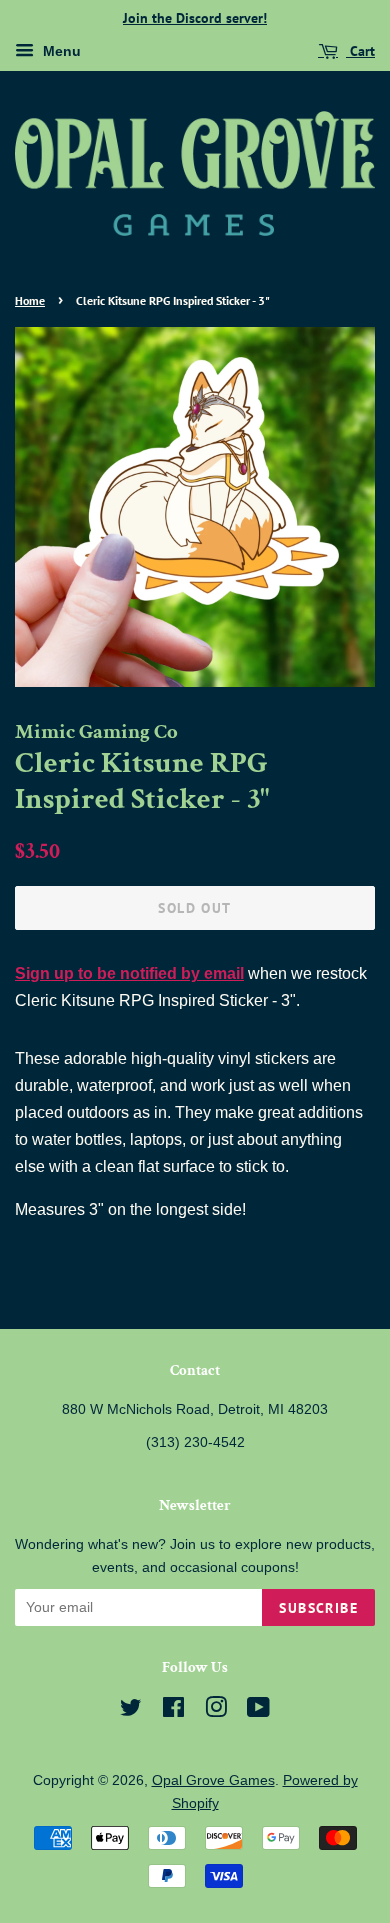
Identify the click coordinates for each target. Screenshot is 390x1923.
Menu (60, 51)
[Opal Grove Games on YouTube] (258, 1711)
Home (30, 300)
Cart (360, 51)
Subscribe (318, 1608)
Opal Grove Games (213, 1780)
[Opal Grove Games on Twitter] (131, 1711)
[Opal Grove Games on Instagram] (216, 1711)
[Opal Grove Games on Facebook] (173, 1711)
